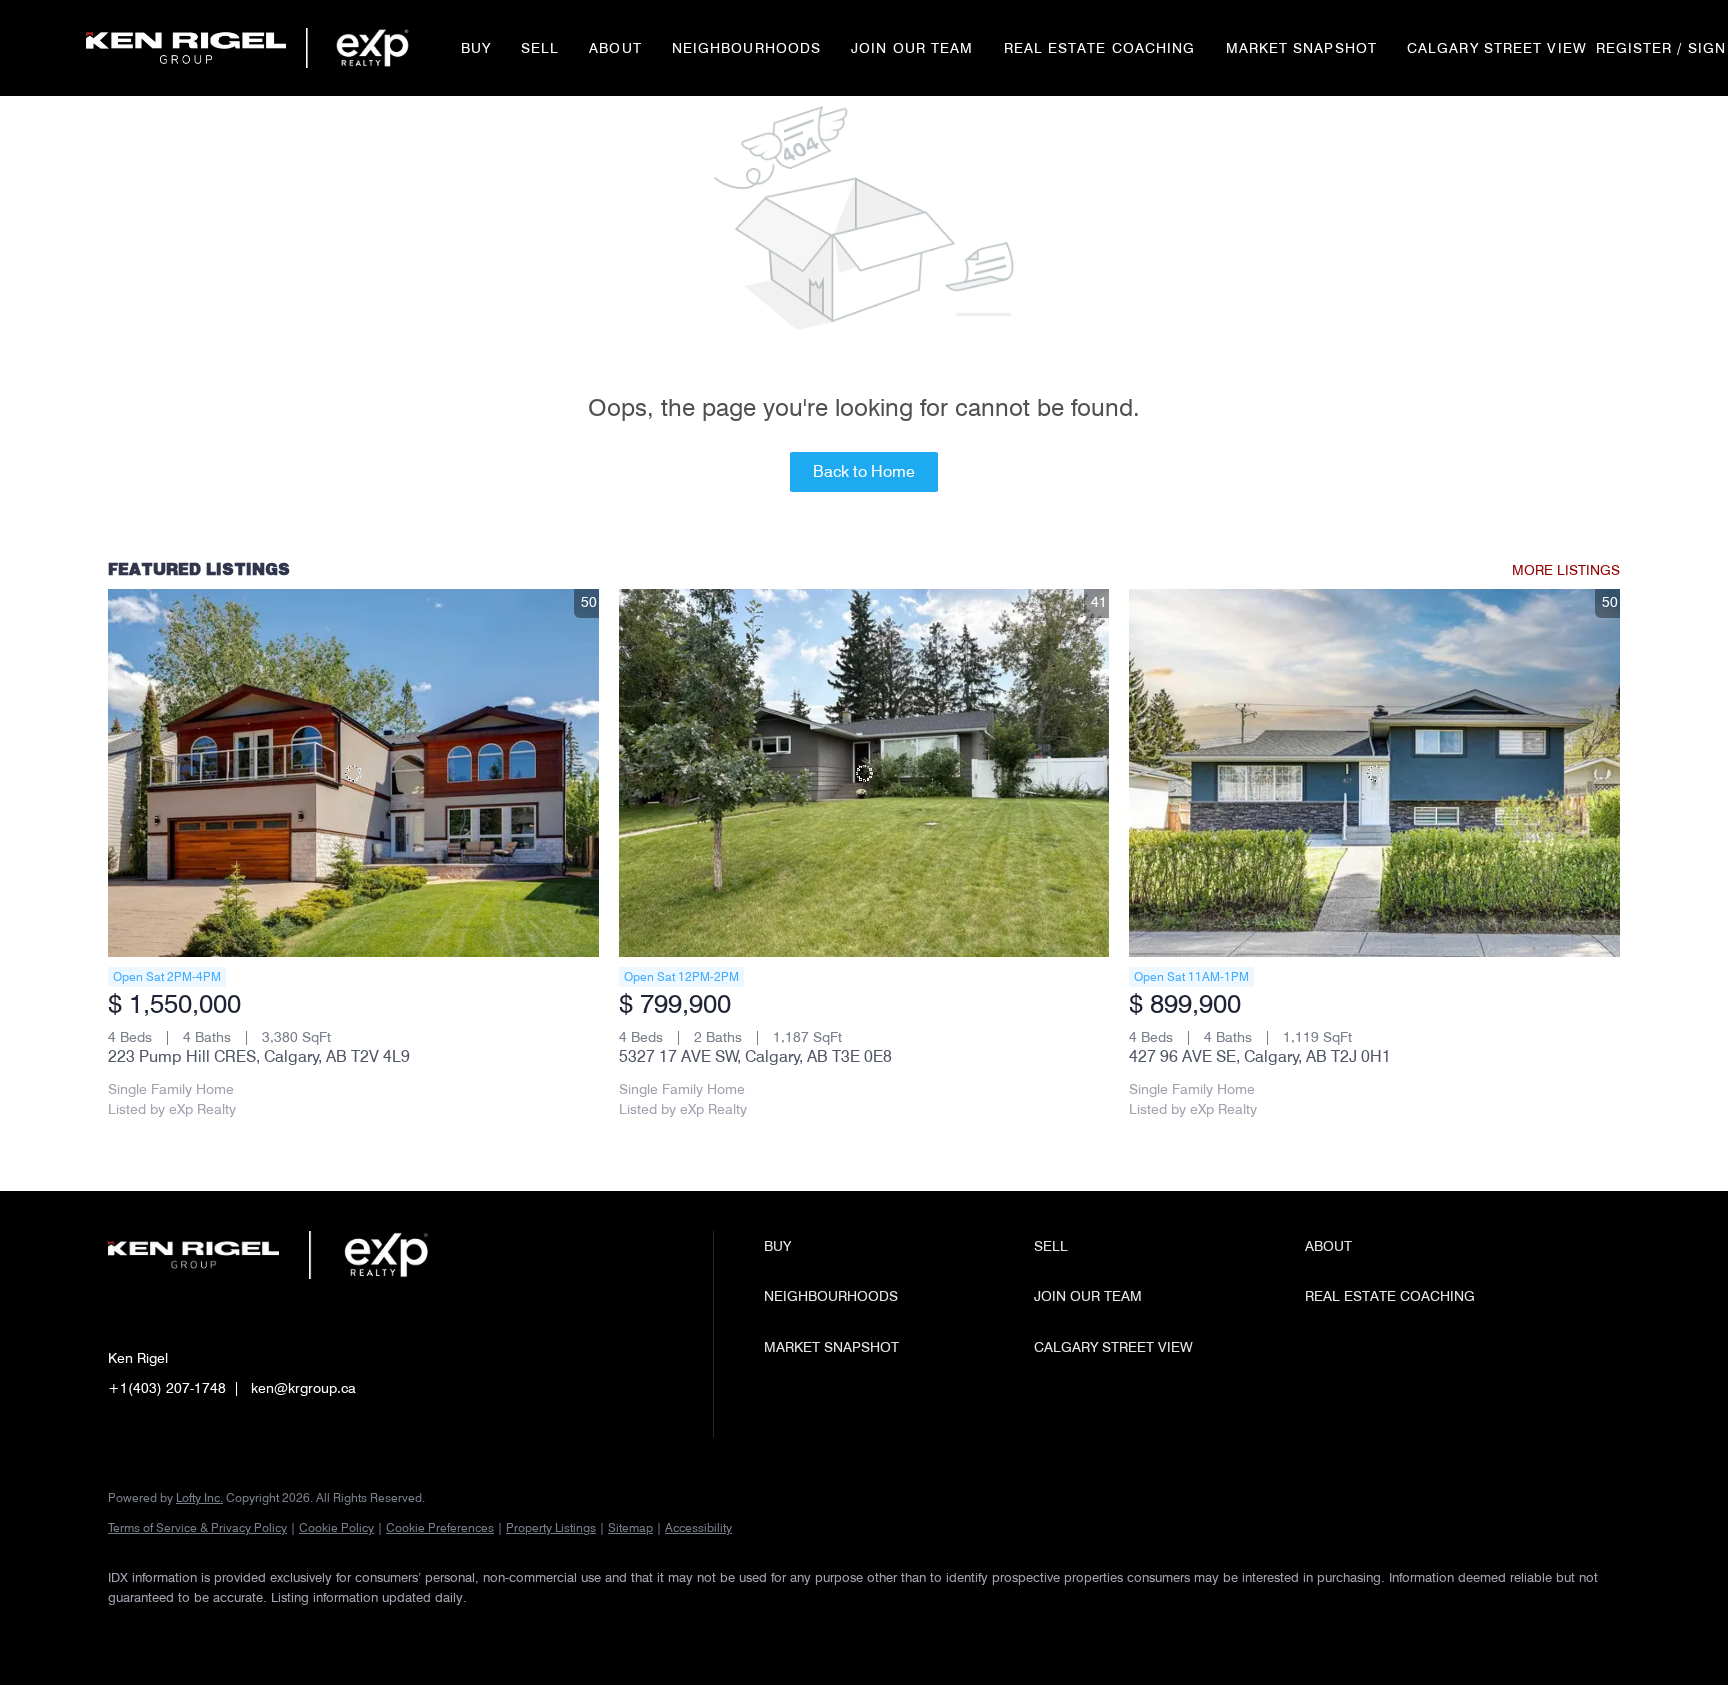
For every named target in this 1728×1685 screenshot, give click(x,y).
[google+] (364, 1631)
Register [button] (1634, 48)
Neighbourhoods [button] (746, 48)
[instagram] (248, 1631)
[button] (186, 48)
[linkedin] (190, 1631)
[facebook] (132, 1631)
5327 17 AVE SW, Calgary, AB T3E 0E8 (755, 1056)
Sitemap (630, 1527)
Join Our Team (912, 48)
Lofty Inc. (199, 1497)
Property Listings (551, 1527)
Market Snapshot (1302, 48)
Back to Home (864, 471)
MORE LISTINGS (1566, 570)
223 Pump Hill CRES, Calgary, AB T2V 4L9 (259, 1056)
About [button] (615, 48)
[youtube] (306, 1631)
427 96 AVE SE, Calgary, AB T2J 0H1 (1260, 1056)
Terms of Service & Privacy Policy (197, 1527)
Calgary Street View (1497, 48)
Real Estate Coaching (1100, 48)
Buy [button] (476, 48)
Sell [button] (540, 48)
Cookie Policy (336, 1527)
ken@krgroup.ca (303, 1388)
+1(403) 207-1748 (167, 1388)
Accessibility (698, 1527)
